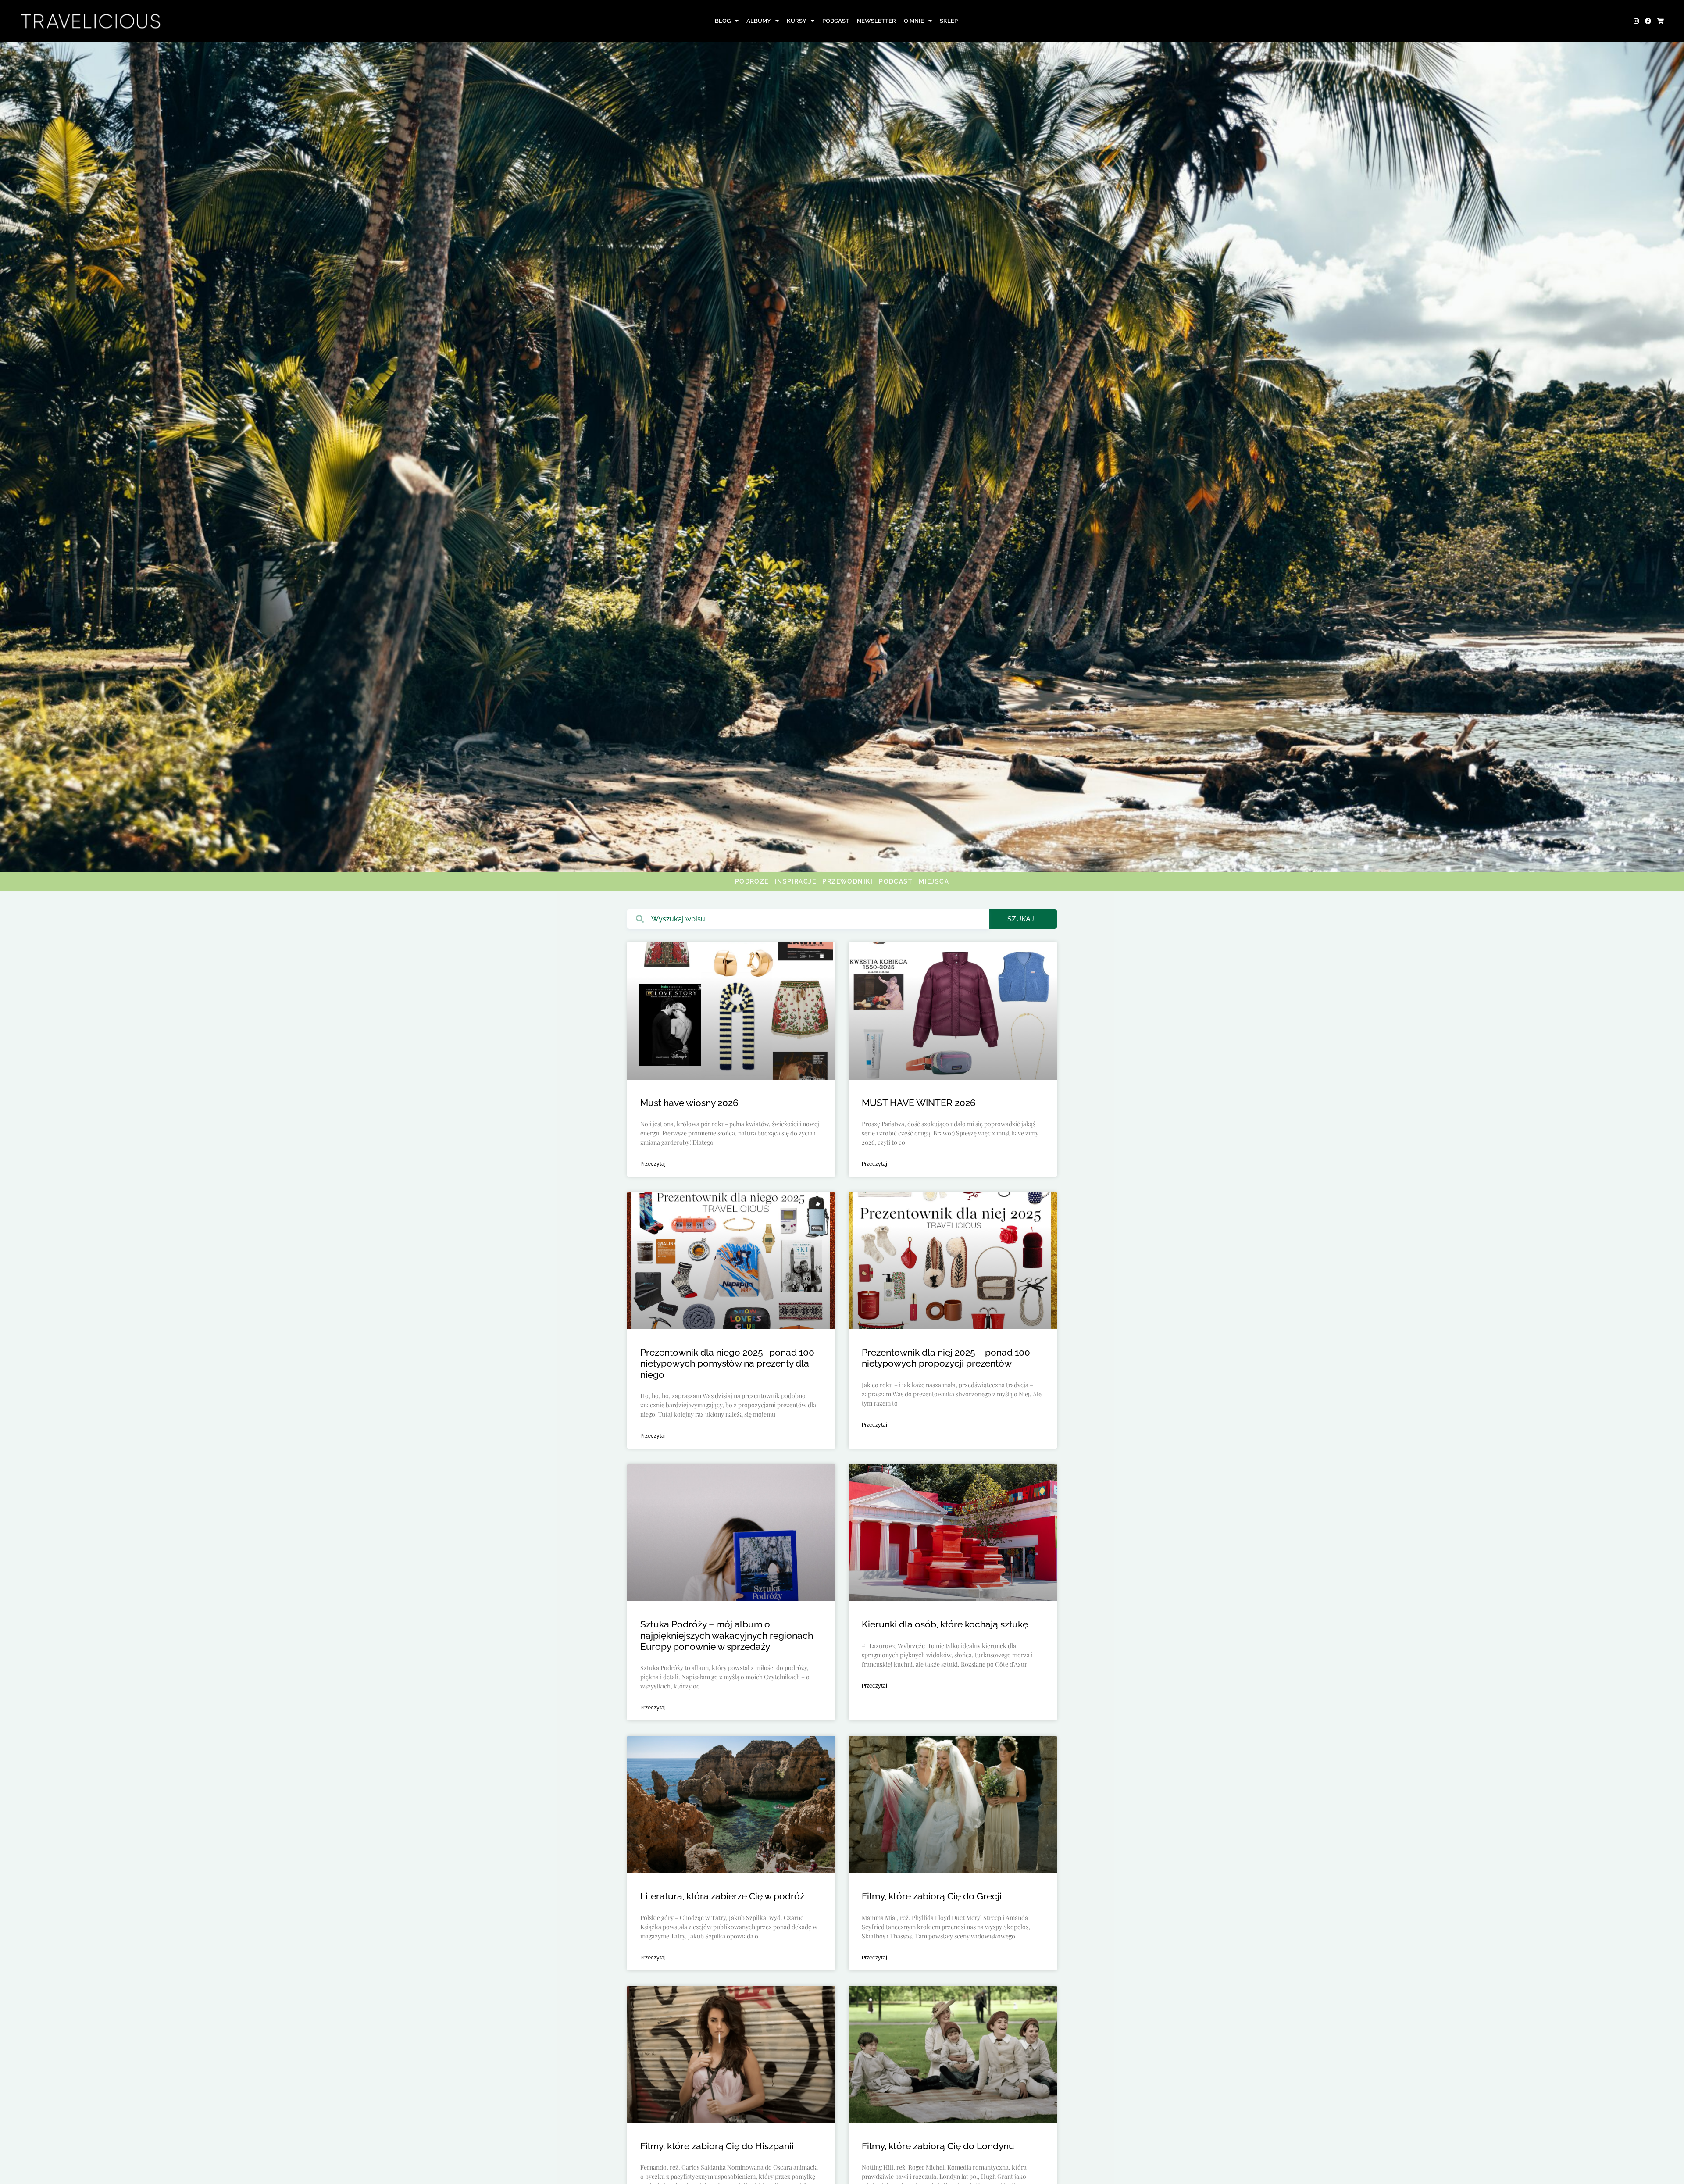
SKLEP (949, 21)
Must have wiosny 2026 (689, 1103)
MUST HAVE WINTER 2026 (919, 1103)
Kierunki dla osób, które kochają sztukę (945, 1624)
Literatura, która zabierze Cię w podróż (722, 1896)
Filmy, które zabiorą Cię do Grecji (932, 1896)
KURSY (797, 21)
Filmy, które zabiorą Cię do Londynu (938, 2146)
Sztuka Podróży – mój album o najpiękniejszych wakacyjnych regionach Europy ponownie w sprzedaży (727, 1635)
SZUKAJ (1021, 919)
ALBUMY (759, 21)
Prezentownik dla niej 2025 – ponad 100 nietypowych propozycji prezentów (946, 1358)
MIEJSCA (934, 881)
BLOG (723, 21)
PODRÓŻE (752, 881)
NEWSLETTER (876, 21)
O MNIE (914, 21)
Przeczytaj (653, 1164)
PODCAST (836, 21)
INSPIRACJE (796, 881)
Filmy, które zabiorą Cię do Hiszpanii (718, 2146)
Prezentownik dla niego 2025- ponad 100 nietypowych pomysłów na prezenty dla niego (727, 1363)
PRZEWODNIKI (847, 881)
